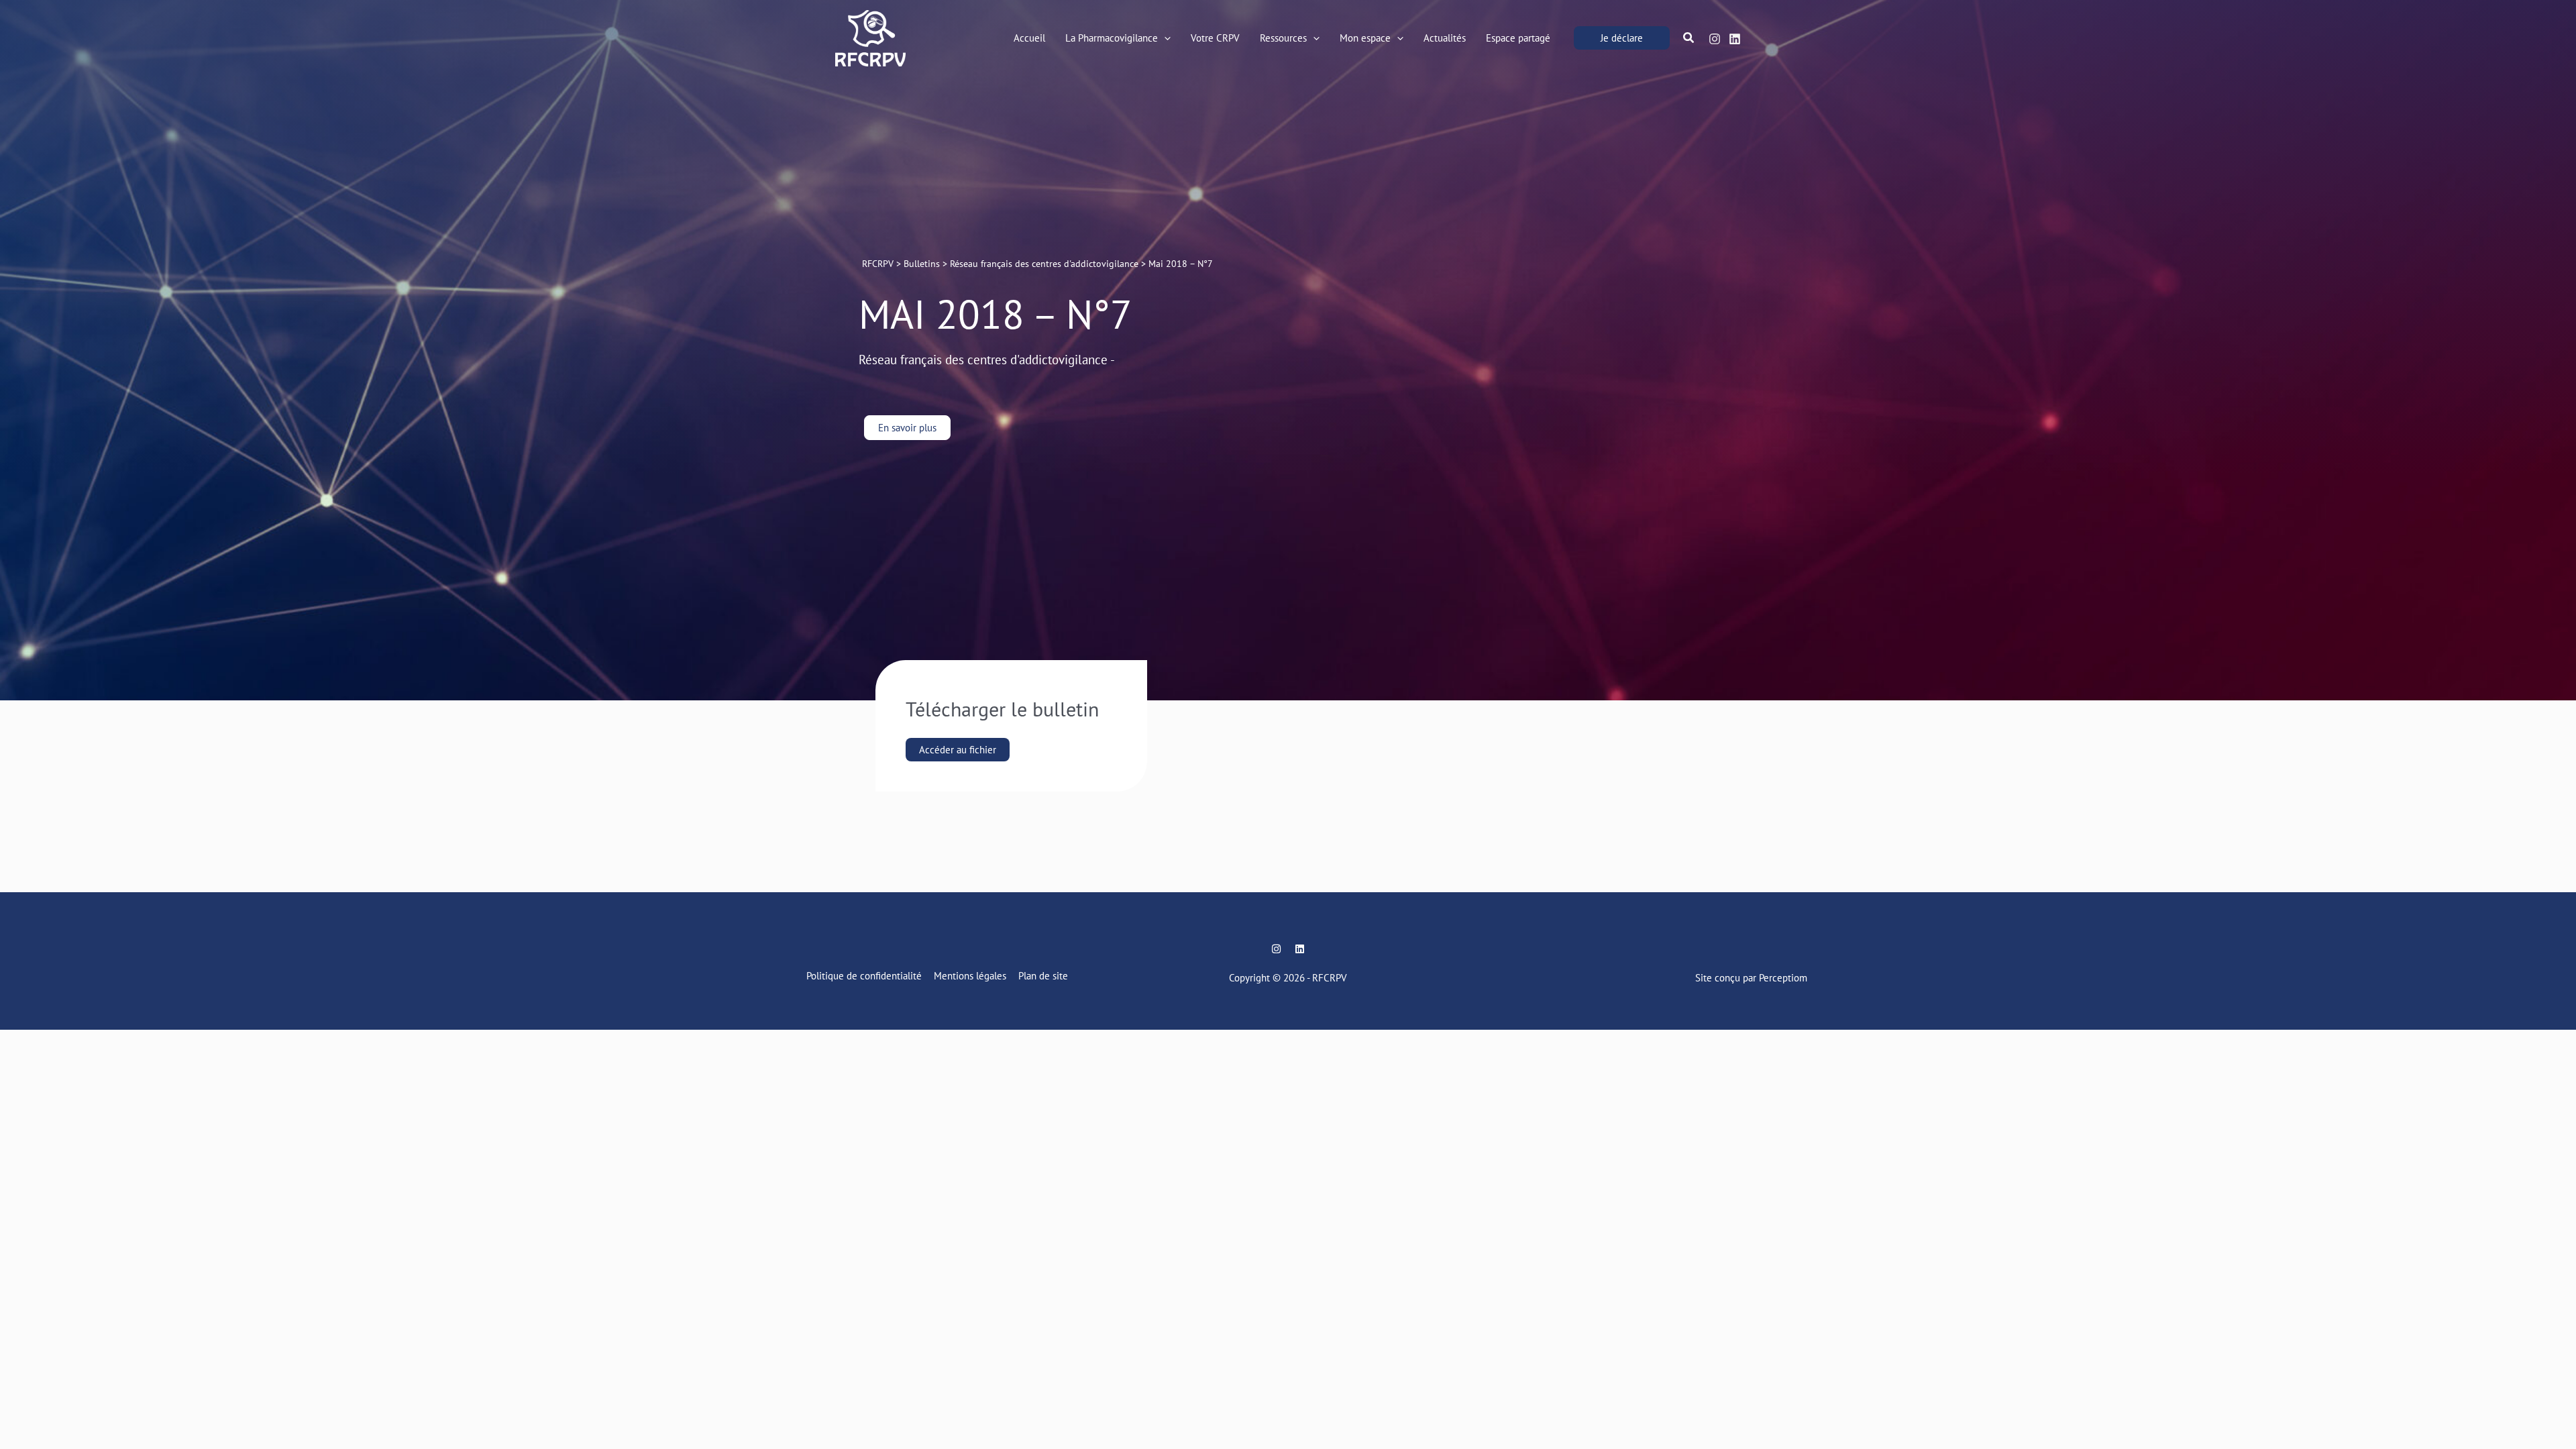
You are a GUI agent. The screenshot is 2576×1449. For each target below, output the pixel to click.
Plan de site (1043, 976)
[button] (1164, 38)
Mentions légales (970, 976)
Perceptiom (1783, 978)
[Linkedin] (1735, 39)
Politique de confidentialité (864, 976)
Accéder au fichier (958, 750)
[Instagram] (1715, 39)
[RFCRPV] (870, 37)
